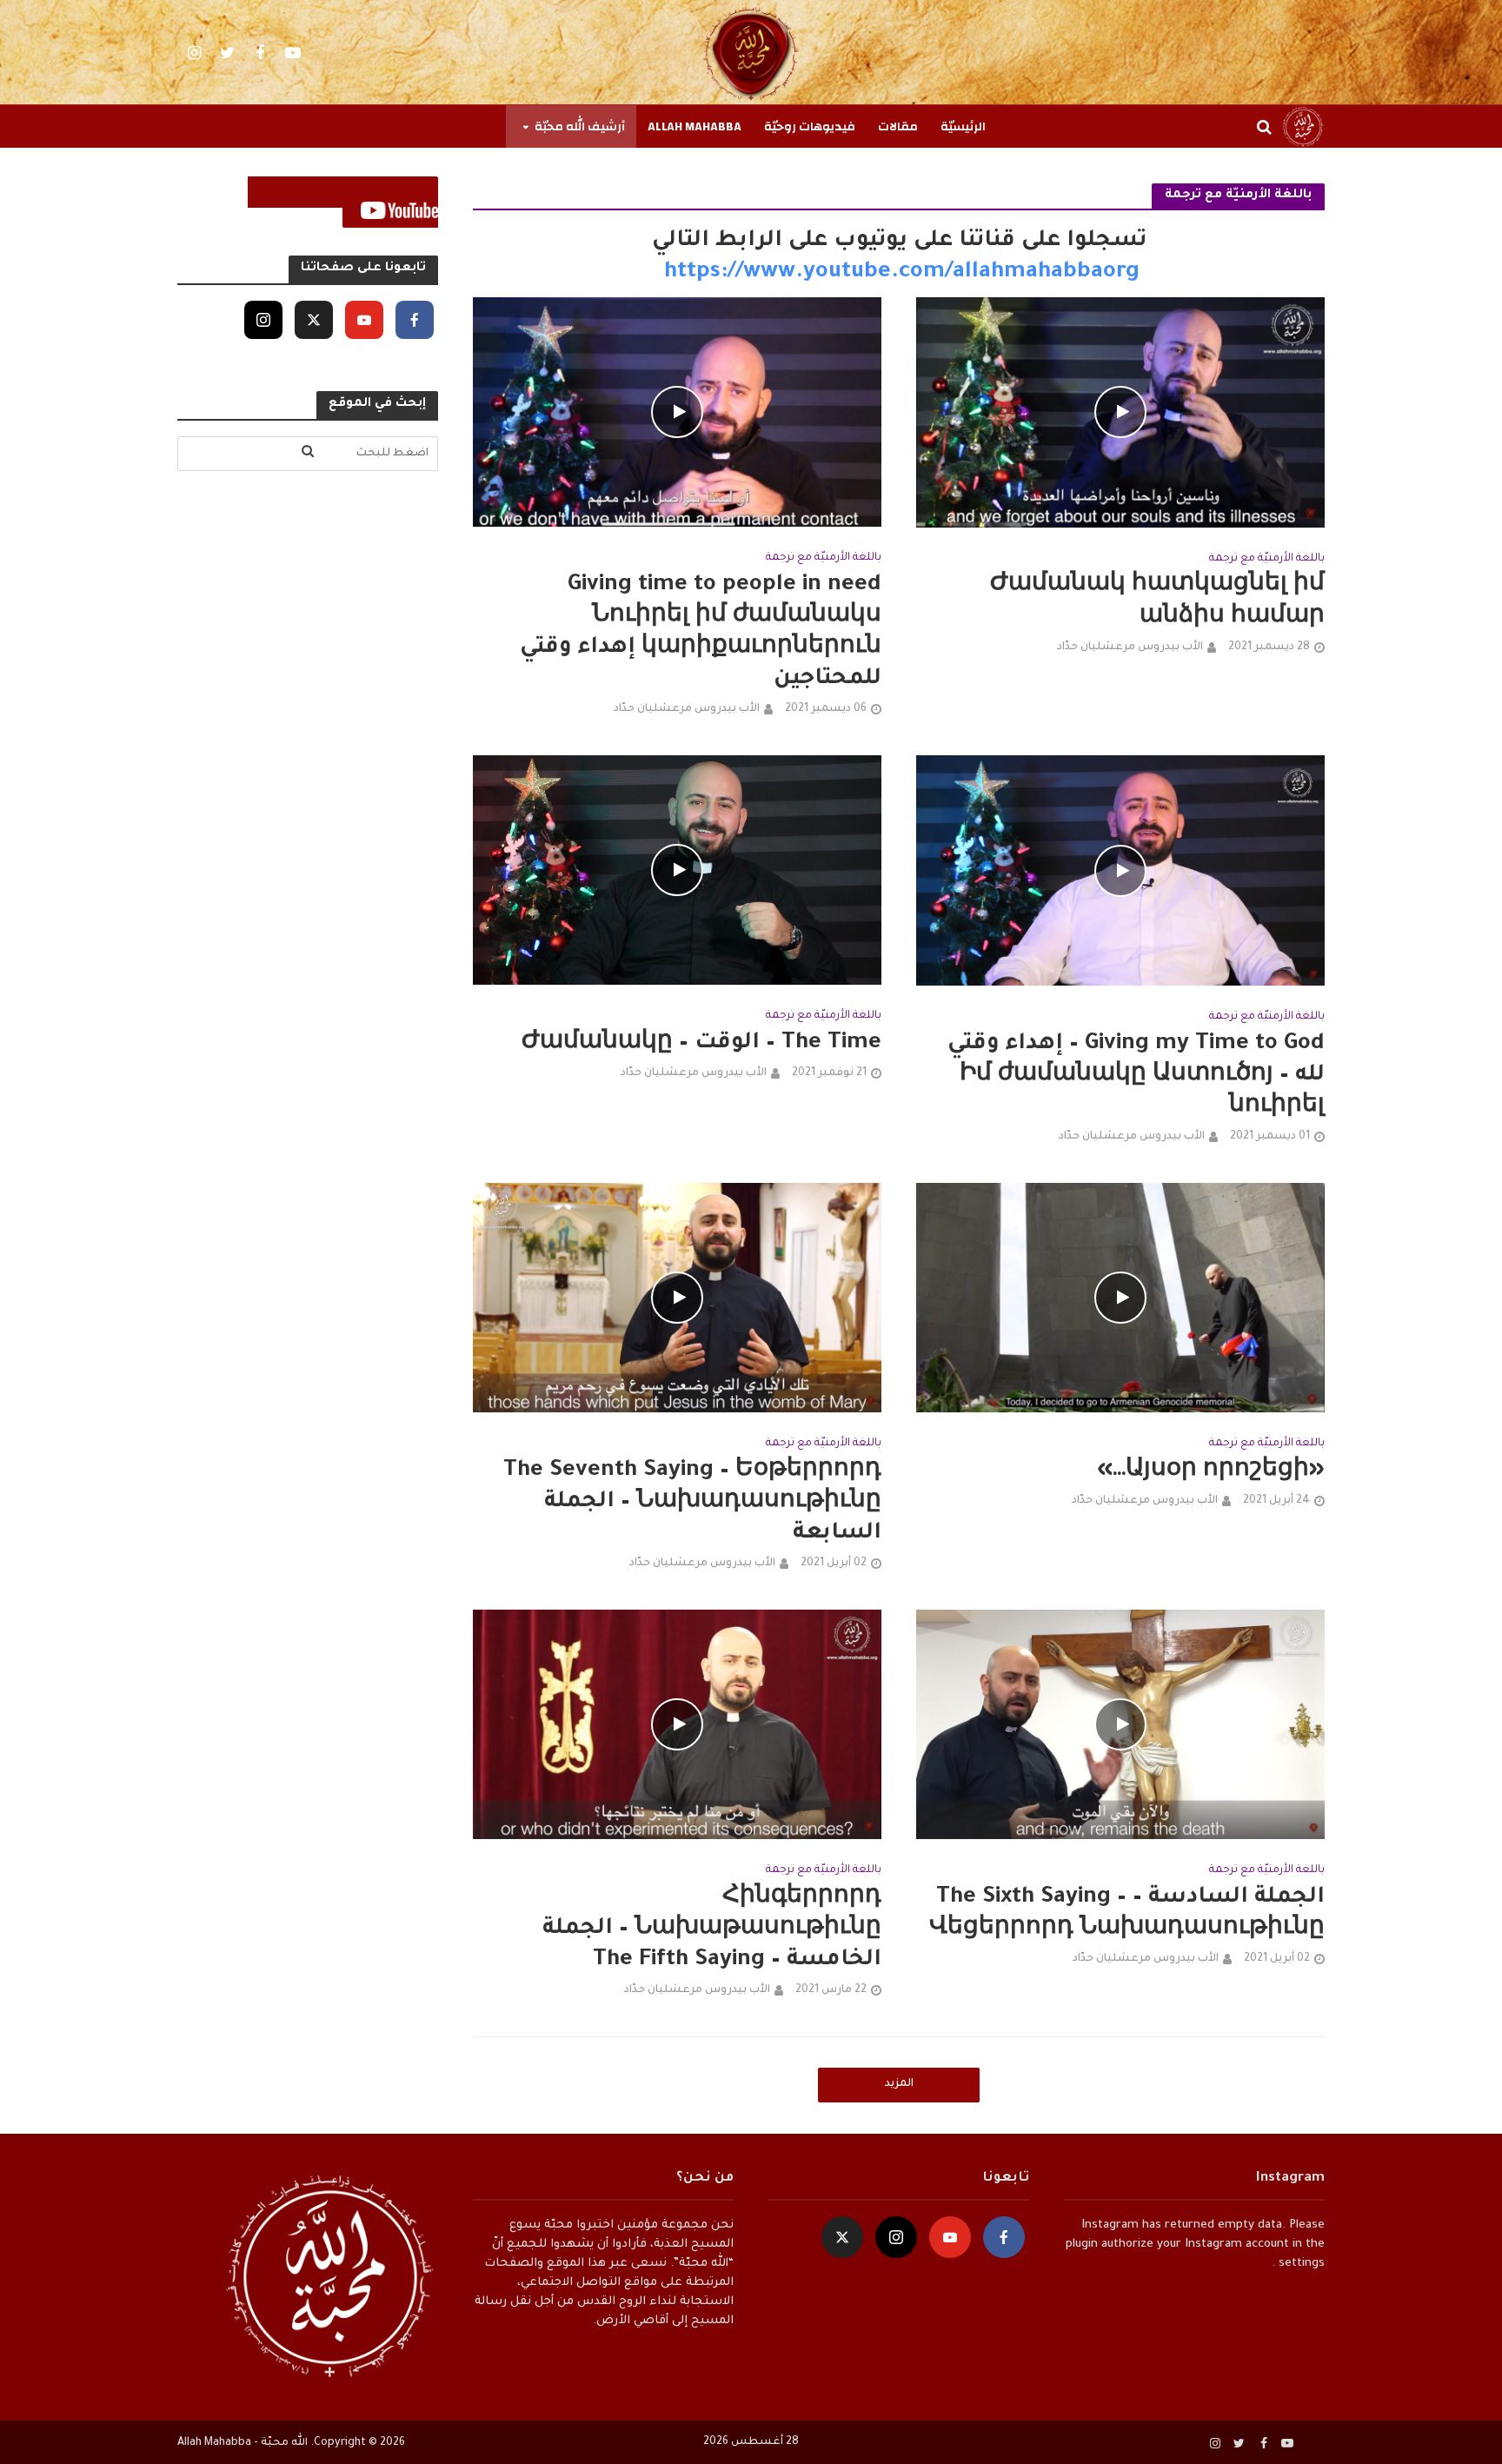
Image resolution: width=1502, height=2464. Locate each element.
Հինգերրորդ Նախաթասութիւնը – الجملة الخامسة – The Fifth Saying (712, 1929)
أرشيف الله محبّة (580, 127)
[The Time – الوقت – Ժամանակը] (677, 872)
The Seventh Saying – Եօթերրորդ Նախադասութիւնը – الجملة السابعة (692, 1503)
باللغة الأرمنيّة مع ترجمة (1267, 559)
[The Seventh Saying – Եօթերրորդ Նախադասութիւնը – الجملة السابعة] (677, 1298)
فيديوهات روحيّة (810, 127)
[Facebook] (415, 320)
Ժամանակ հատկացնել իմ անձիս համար (1157, 601)
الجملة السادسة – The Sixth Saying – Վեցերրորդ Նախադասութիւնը (1127, 1914)
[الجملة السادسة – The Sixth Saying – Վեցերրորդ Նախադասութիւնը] (1120, 1725)
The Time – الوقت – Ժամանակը (701, 1044)
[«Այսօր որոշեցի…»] (1120, 1298)
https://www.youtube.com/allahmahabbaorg (899, 273)
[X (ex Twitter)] (314, 320)
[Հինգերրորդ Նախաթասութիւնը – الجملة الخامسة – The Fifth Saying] (677, 1725)
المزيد (899, 2084)
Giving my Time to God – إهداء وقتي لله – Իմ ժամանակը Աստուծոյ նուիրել (1136, 1076)
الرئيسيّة (963, 127)
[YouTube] (364, 320)
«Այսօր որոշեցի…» (1211, 1471)
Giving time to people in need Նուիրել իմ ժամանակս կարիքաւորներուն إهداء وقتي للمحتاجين (701, 633)
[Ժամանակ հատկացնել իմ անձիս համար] (1120, 414)
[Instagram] (263, 320)
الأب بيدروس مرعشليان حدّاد (1130, 648)
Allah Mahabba (695, 127)
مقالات (898, 127)
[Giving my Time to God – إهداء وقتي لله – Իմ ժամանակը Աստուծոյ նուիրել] (1120, 872)
